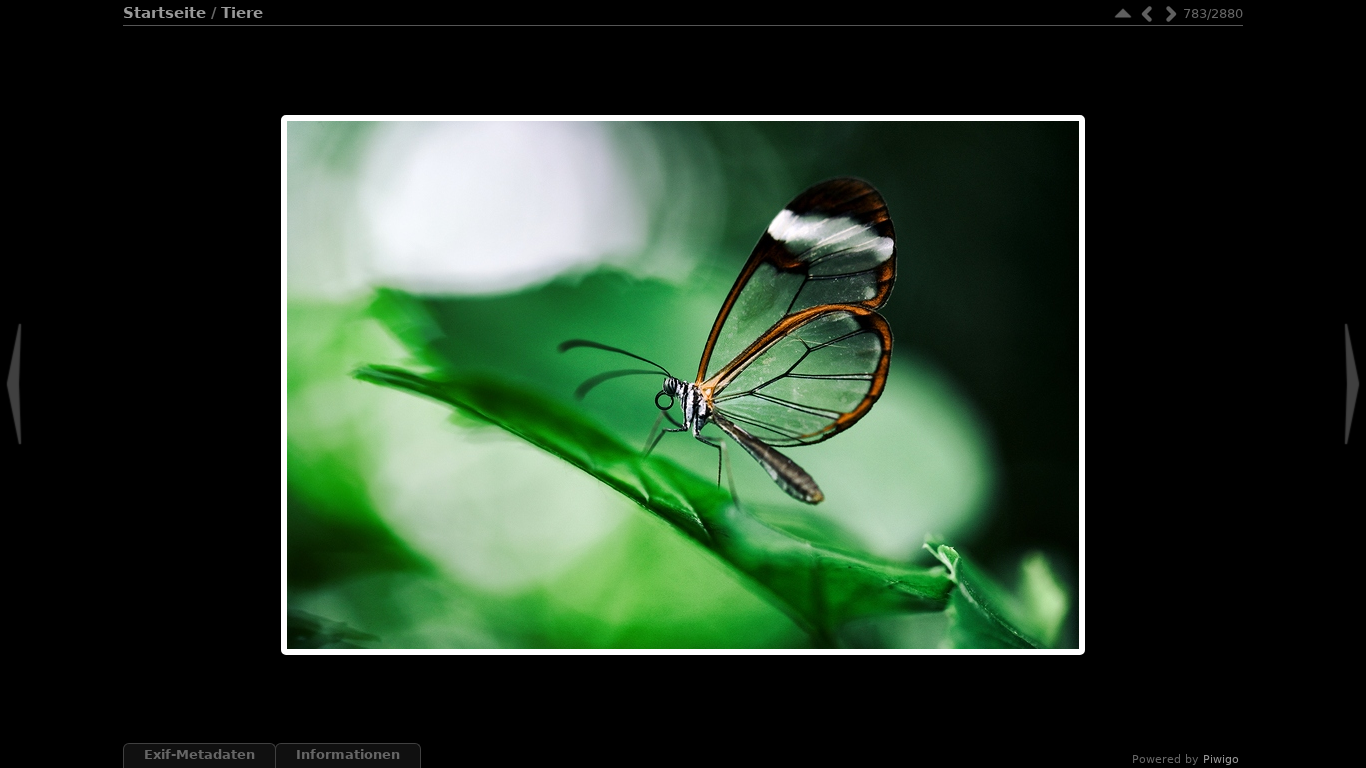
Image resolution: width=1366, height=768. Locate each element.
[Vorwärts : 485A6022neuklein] (1171, 13)
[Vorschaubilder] (1123, 13)
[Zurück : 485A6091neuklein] (1147, 13)
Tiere (242, 13)
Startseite (164, 13)
